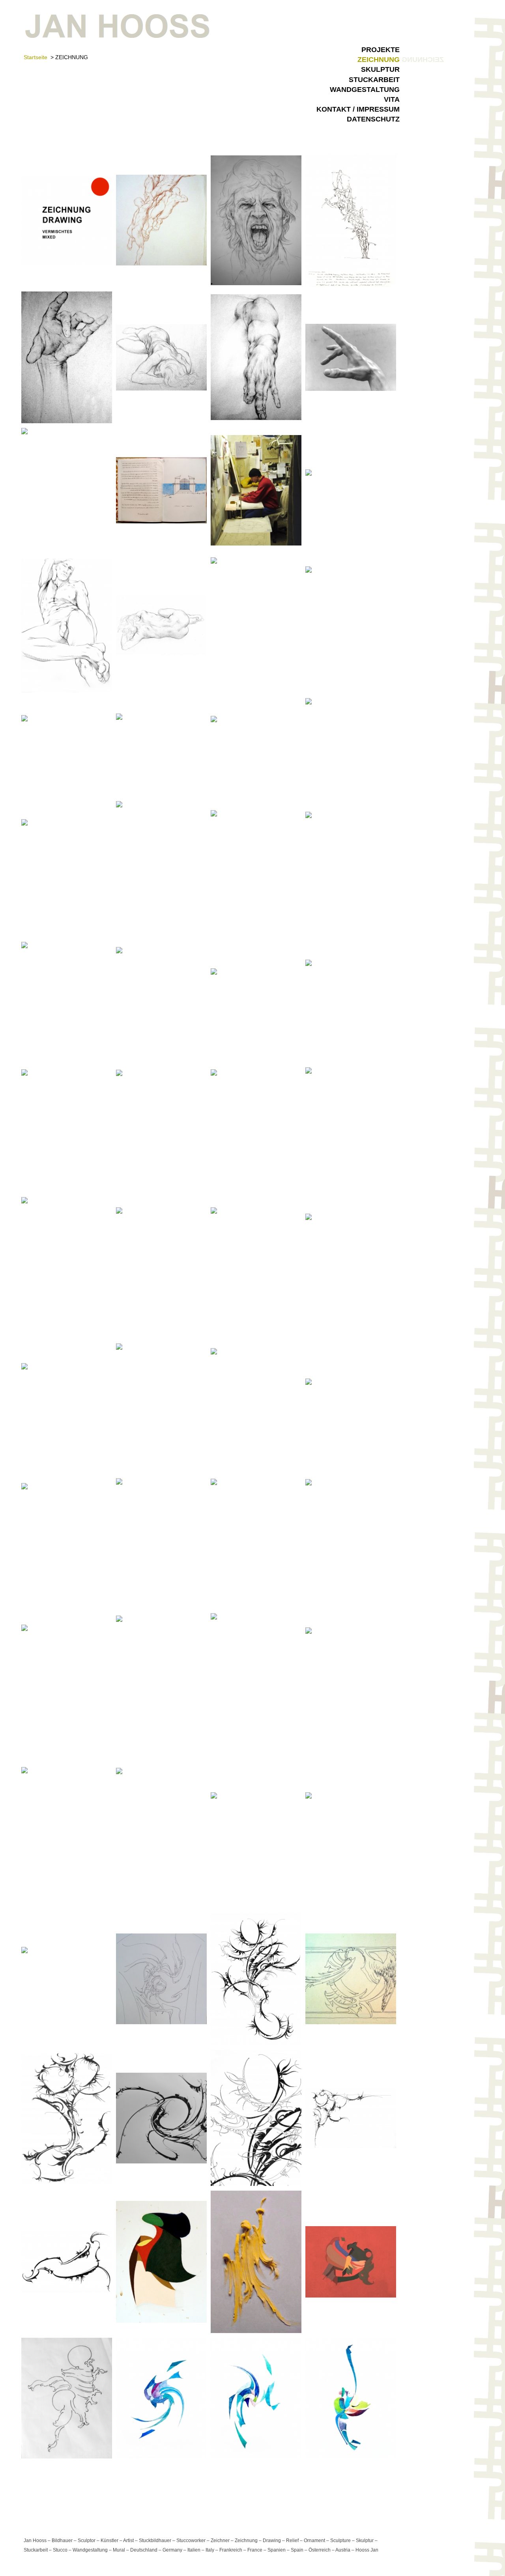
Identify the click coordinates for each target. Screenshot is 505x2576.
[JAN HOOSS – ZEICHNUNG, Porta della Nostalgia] (68, 490)
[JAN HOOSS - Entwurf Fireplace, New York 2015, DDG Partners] (163, 1979)
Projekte (381, 50)
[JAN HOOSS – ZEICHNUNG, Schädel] (68, 747)
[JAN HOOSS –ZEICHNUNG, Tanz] (257, 1002)
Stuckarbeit (374, 80)
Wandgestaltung (365, 90)
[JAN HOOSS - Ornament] (163, 2118)
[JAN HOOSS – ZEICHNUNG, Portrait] (68, 1408)
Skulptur (380, 69)
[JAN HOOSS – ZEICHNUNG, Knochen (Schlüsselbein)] (68, 869)
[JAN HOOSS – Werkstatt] (257, 490)
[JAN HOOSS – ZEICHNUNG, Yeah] (257, 220)
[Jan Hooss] (117, 26)
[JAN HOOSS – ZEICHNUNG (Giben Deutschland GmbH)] (257, 747)
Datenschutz (373, 119)
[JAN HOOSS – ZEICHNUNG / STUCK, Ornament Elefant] (68, 2398)
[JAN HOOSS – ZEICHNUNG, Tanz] (68, 1002)
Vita (392, 99)
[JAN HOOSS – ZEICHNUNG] (68, 220)
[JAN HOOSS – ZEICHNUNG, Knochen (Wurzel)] (352, 869)
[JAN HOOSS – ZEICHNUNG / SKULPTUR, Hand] (352, 357)
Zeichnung (379, 60)
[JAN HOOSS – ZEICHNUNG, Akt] (163, 357)
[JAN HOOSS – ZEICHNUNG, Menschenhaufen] (352, 626)
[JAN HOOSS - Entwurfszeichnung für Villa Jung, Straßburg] (352, 1979)
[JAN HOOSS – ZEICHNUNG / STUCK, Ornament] (68, 1979)
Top (486, 2557)
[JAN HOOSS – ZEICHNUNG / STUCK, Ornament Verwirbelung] (163, 2398)
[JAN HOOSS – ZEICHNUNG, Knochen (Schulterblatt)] (257, 869)
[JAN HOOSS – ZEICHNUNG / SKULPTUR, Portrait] (352, 1543)
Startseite (36, 57)
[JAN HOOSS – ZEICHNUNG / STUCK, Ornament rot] (352, 2262)
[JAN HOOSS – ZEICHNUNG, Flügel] (352, 490)
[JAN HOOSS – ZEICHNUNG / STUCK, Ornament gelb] (257, 2262)
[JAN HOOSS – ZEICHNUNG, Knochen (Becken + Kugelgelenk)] (352, 747)
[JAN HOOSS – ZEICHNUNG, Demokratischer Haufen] (352, 220)
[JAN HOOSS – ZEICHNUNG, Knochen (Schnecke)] (163, 869)
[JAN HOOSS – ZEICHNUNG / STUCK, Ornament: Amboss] (163, 2262)
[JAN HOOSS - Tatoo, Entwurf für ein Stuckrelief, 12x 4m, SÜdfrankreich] (352, 1838)
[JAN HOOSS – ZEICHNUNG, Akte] (257, 625)
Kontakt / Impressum (358, 109)
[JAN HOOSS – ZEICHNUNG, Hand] (68, 357)
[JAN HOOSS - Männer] (163, 220)
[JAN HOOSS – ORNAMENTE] (257, 1838)
